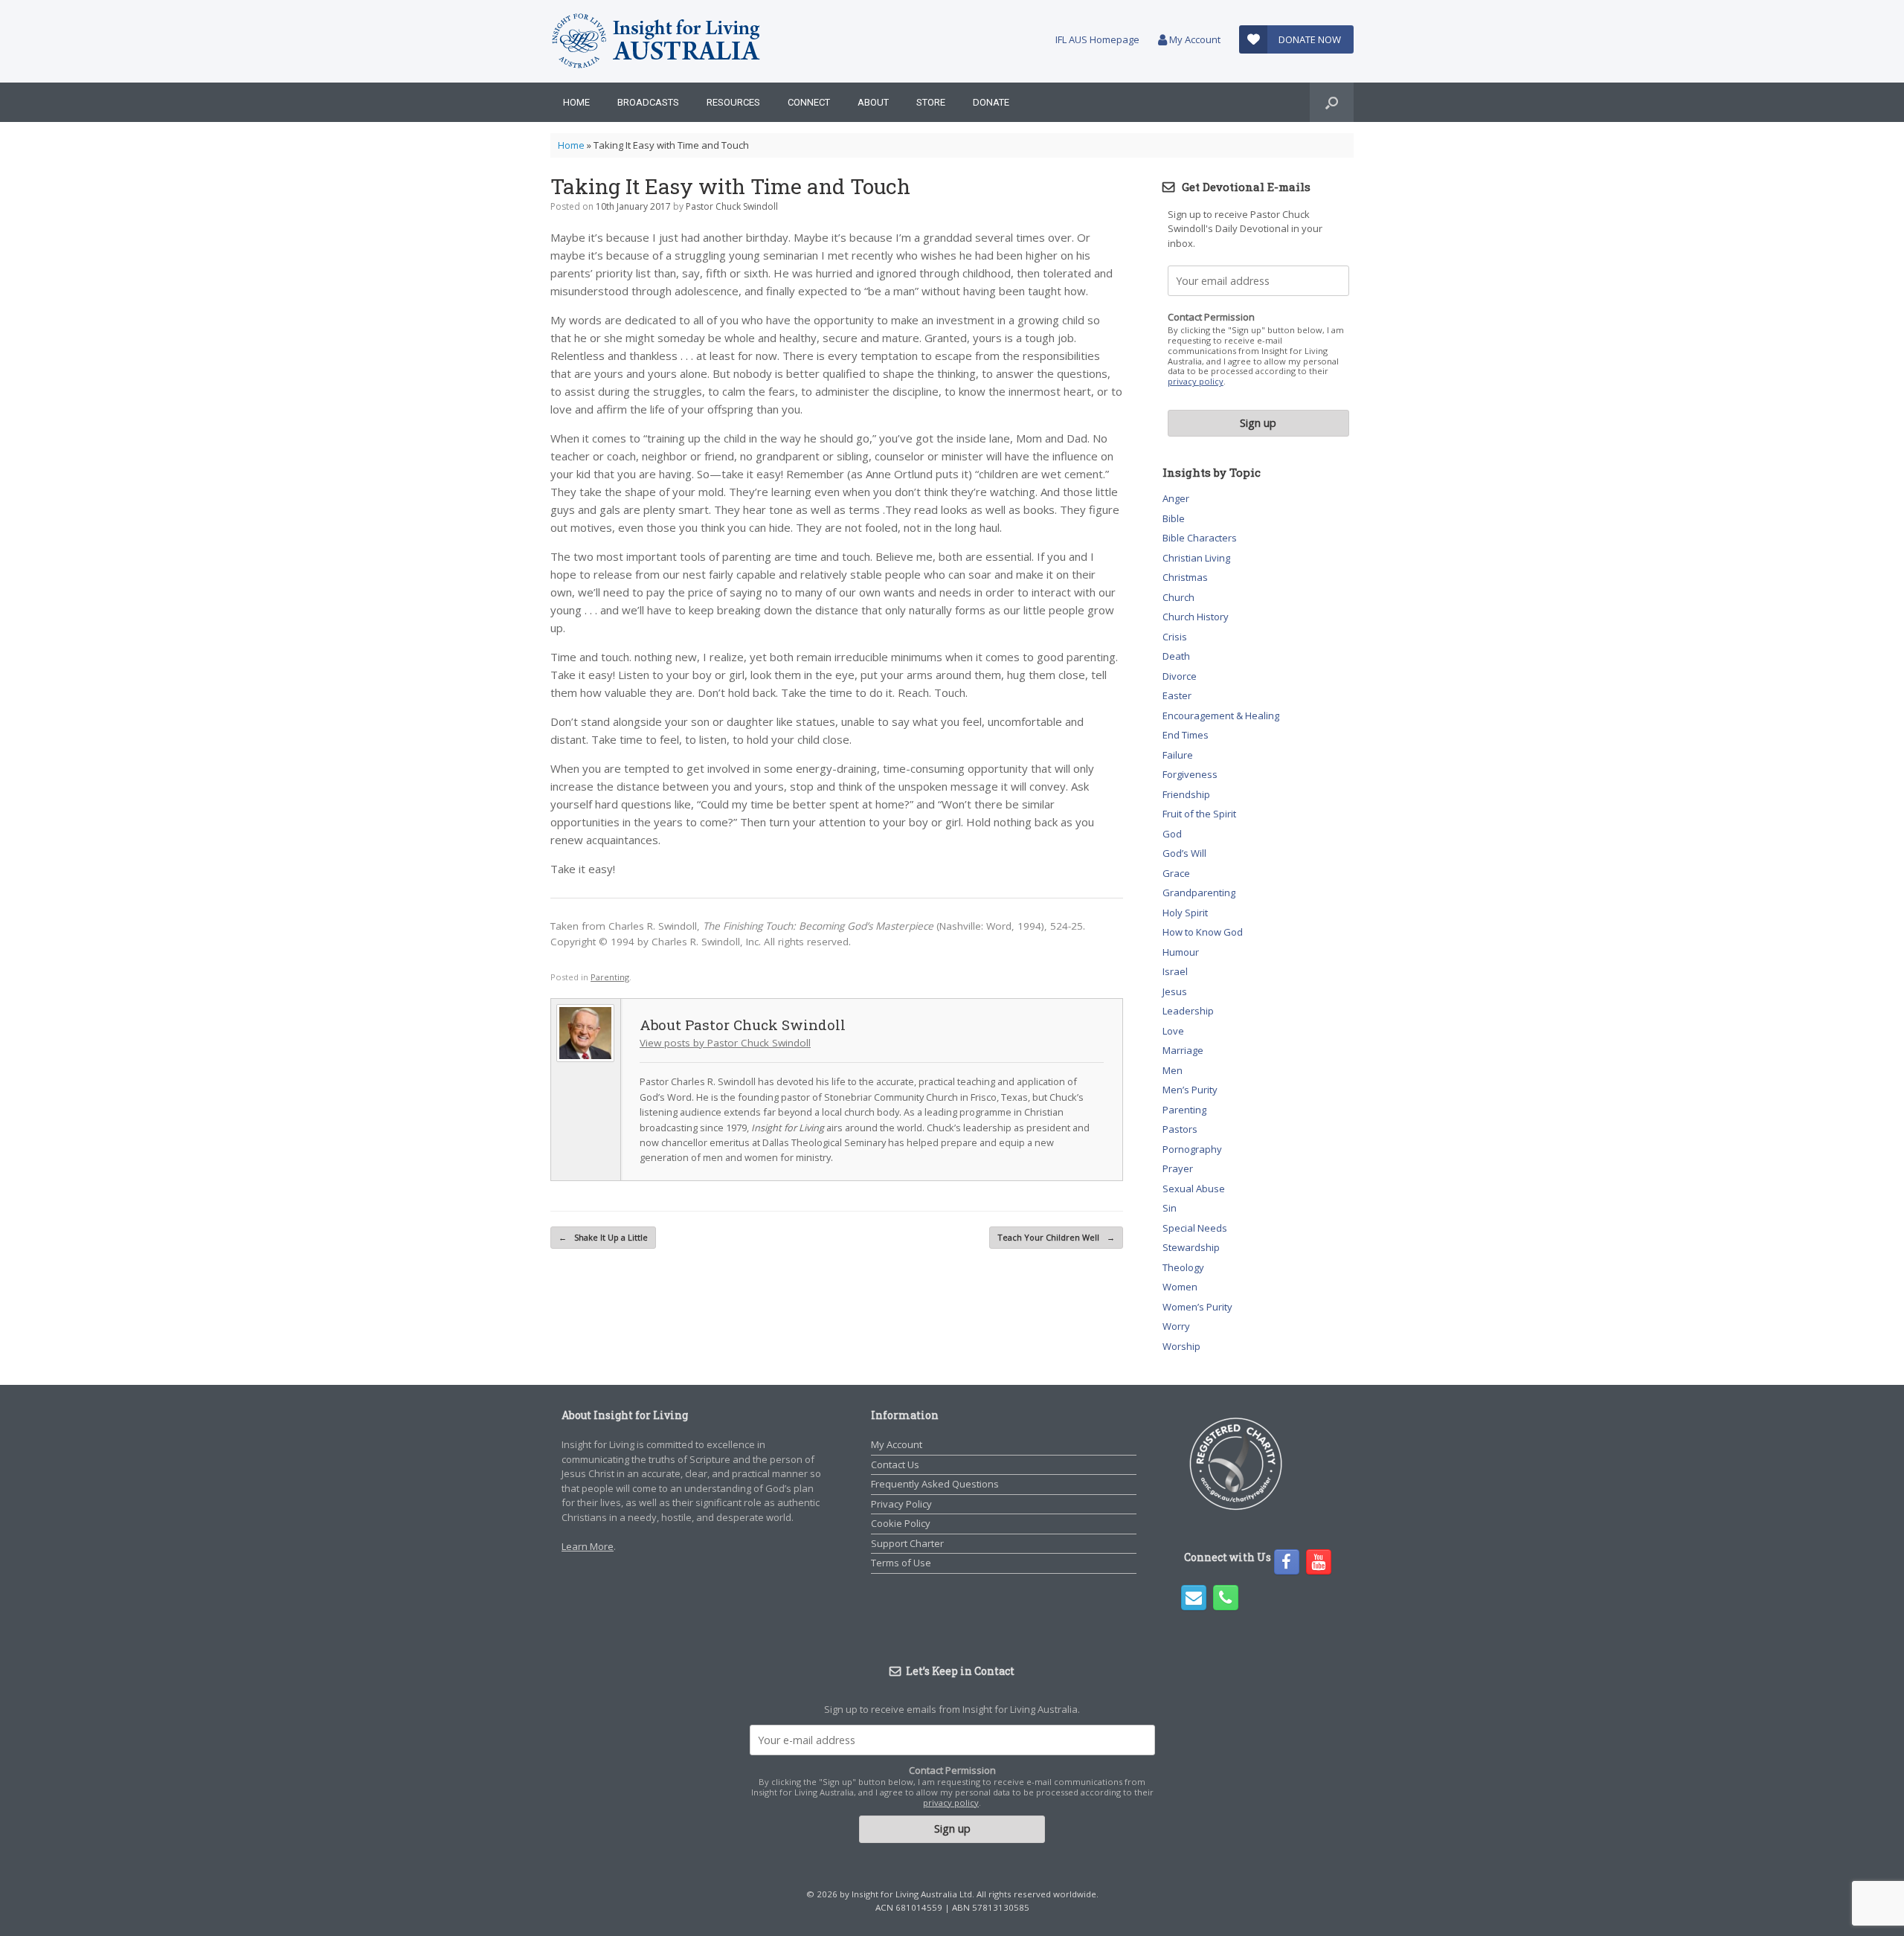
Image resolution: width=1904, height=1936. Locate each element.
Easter (1177, 695)
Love (1173, 1031)
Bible (1174, 518)
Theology (1183, 1267)
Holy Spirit (1185, 913)
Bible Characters (1200, 538)
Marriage (1183, 1050)
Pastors (1180, 1129)
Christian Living (1196, 558)
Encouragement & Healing (1221, 715)
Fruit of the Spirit (1199, 814)
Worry (1176, 1326)
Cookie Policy (901, 1523)
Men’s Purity (1190, 1090)
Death (1176, 656)
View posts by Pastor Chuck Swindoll (725, 1043)
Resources (733, 102)
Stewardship (1191, 1247)
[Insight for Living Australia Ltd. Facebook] (1287, 1562)
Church (1178, 597)
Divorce (1180, 676)
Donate (991, 102)
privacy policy (1196, 381)
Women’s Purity (1197, 1307)
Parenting (610, 977)
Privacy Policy (901, 1504)
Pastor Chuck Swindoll (732, 206)
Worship (1181, 1346)
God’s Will (1184, 853)
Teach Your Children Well (1056, 1237)
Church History (1196, 617)
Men (1173, 1070)
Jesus (1175, 991)
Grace (1176, 873)
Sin (1170, 1208)
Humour (1181, 952)
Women (1180, 1287)
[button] (1332, 102)
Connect (809, 102)
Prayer (1178, 1168)
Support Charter (907, 1543)
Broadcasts (648, 102)
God (1172, 834)
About (873, 102)
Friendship (1186, 794)
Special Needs (1195, 1228)
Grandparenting (1199, 893)
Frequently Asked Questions (935, 1484)
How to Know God (1203, 932)
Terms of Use (901, 1563)
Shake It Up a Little (603, 1237)
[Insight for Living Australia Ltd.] (657, 41)
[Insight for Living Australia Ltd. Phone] (1226, 1598)
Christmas (1185, 577)
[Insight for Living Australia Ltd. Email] (1194, 1598)
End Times (1186, 735)
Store (931, 102)
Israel (1175, 971)
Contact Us (895, 1464)
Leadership (1188, 1011)
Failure (1178, 755)
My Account (1194, 39)
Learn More (588, 1546)
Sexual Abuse (1194, 1189)
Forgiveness (1190, 774)
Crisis (1175, 637)
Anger (1176, 498)
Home (576, 102)
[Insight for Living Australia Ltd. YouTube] (1319, 1562)
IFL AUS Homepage (1097, 39)
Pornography (1192, 1149)
